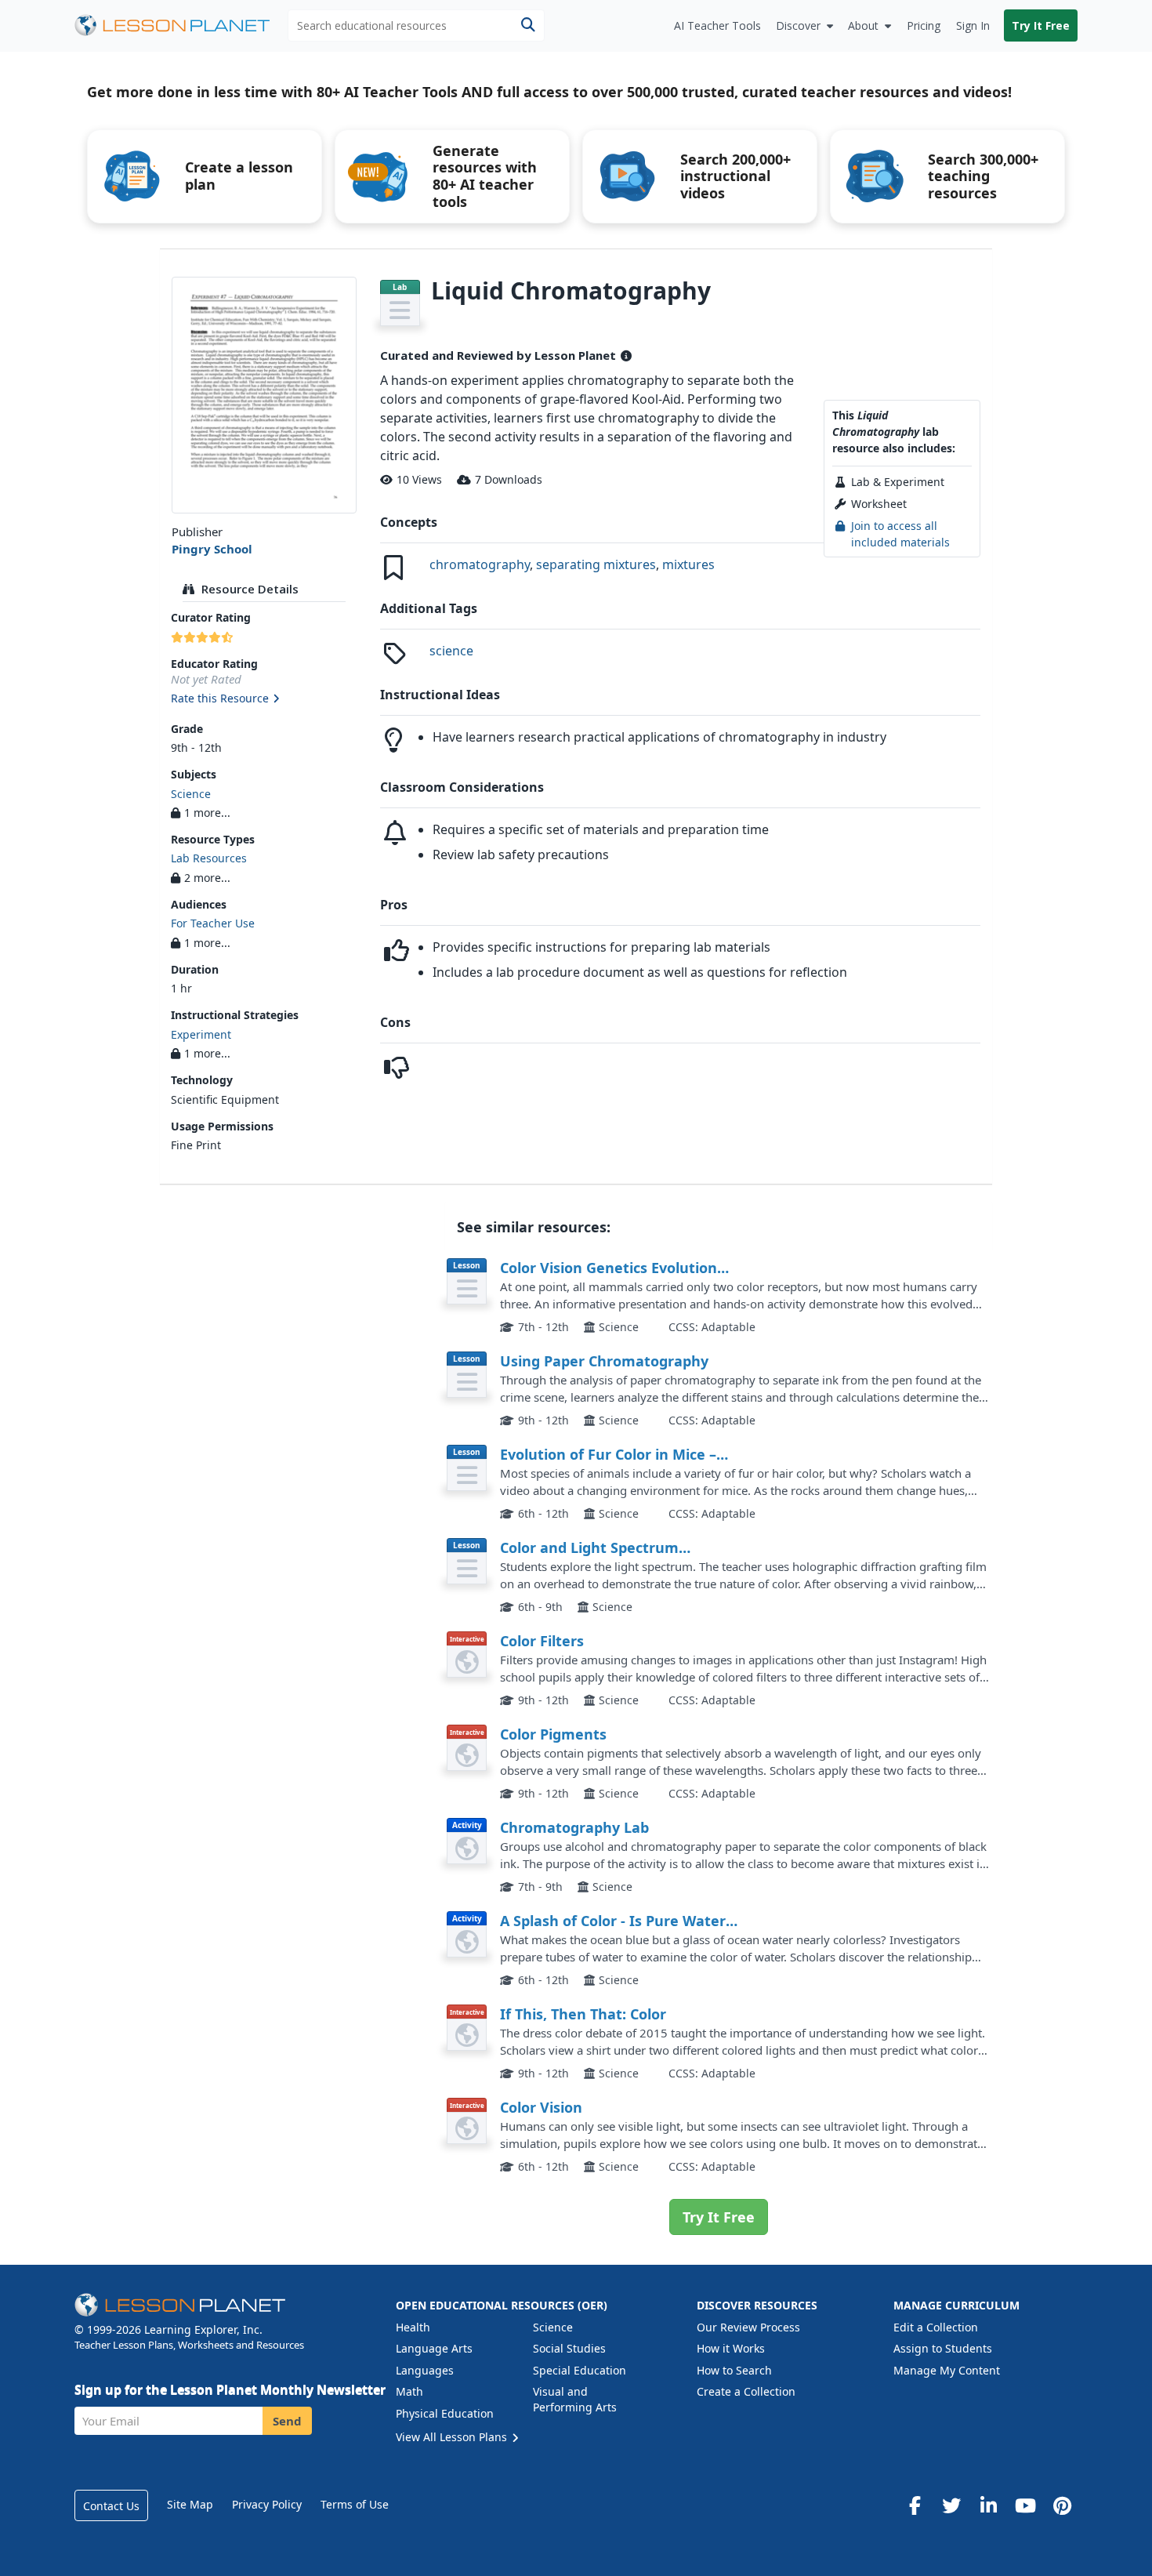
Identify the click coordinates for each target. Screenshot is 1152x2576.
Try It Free (1041, 25)
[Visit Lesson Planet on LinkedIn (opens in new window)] (988, 2505)
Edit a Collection (936, 2327)
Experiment (201, 1034)
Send (287, 2421)
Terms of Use (355, 2504)
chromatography (480, 564)
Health (413, 2327)
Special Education (580, 2370)
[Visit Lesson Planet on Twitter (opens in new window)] (951, 2505)
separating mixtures (596, 564)
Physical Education (445, 2413)
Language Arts (434, 2348)
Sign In (973, 25)
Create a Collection (746, 2391)
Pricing (924, 25)
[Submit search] (528, 25)
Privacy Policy (267, 2504)
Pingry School (212, 549)
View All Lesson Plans (453, 2437)
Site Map (190, 2504)
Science (191, 794)
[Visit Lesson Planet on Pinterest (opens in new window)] (1062, 2505)
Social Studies (569, 2348)
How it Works (731, 2348)
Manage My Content (947, 2370)
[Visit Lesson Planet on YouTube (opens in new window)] (1025, 2505)
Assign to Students (943, 2348)
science (451, 651)
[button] (264, 699)
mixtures (688, 564)
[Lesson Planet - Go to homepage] (181, 25)
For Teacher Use (213, 923)
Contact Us (111, 2506)
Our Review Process (748, 2327)
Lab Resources (209, 858)
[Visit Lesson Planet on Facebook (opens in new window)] (915, 2505)
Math (409, 2391)
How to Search (734, 2370)
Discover (798, 25)
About (863, 25)
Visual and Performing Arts (575, 2399)
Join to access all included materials (900, 533)
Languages (425, 2370)
